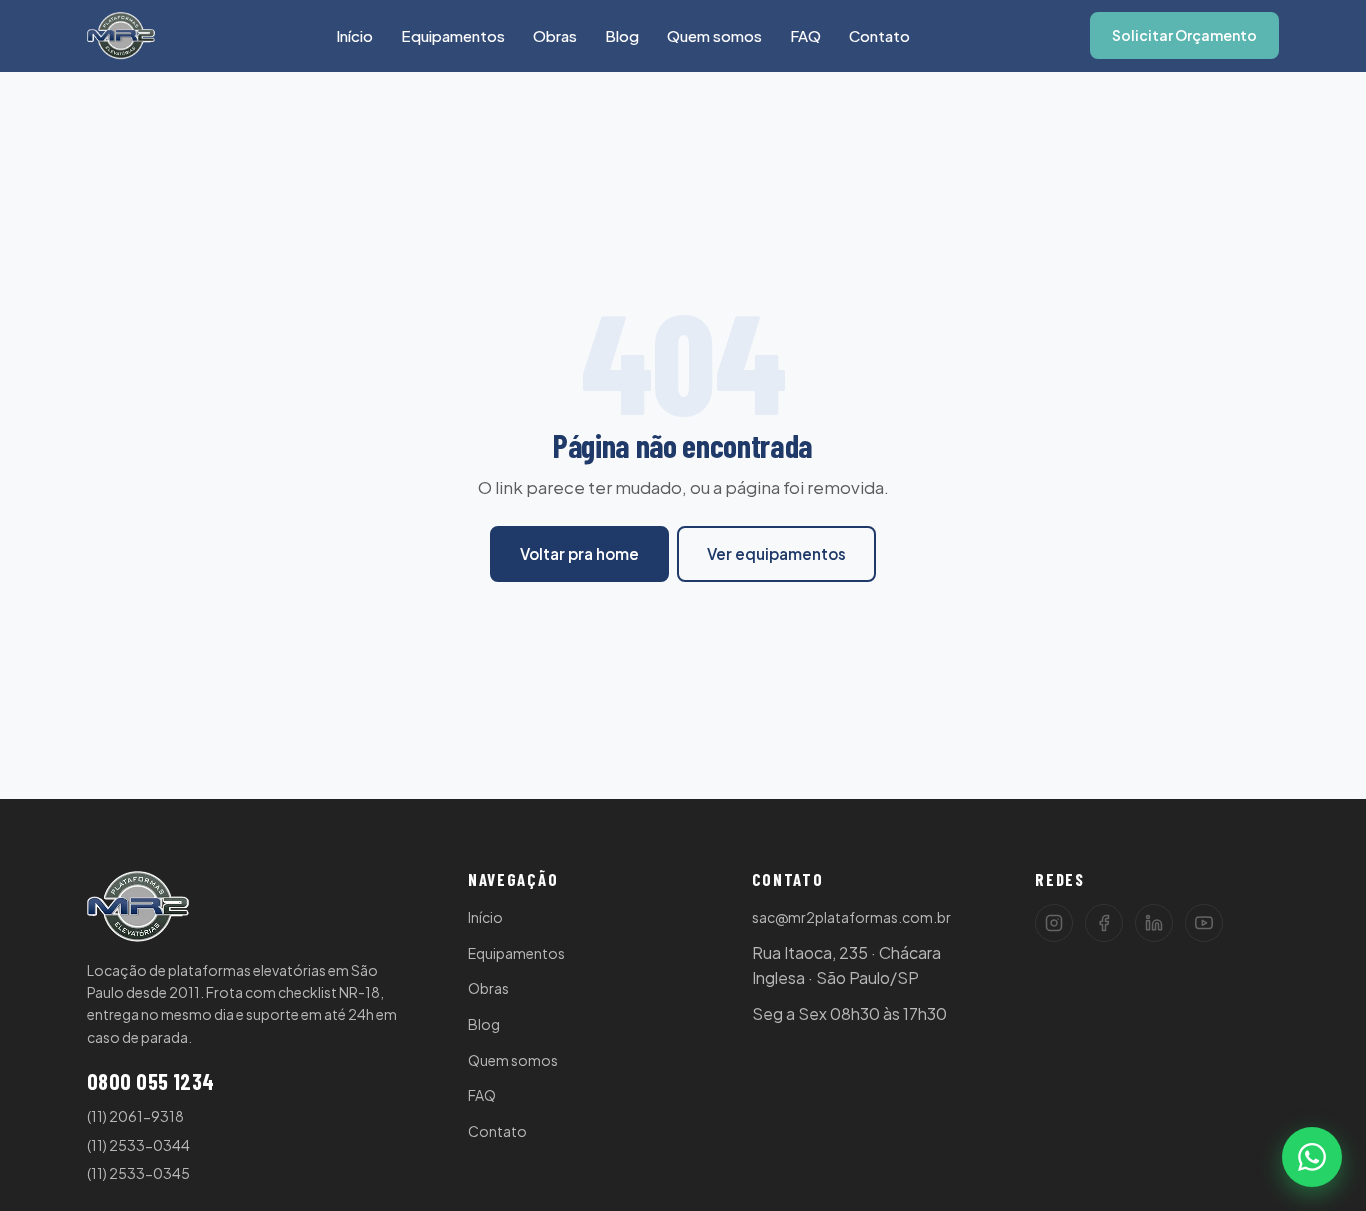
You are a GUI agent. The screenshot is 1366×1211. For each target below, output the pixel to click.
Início (354, 35)
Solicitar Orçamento (1184, 35)
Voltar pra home (579, 553)
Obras (555, 35)
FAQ (805, 35)
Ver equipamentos (776, 553)
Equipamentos (453, 35)
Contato (879, 35)
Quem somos (714, 35)
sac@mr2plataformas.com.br (851, 917)
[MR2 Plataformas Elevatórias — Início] (121, 36)
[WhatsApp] (1312, 1157)
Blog (622, 35)
